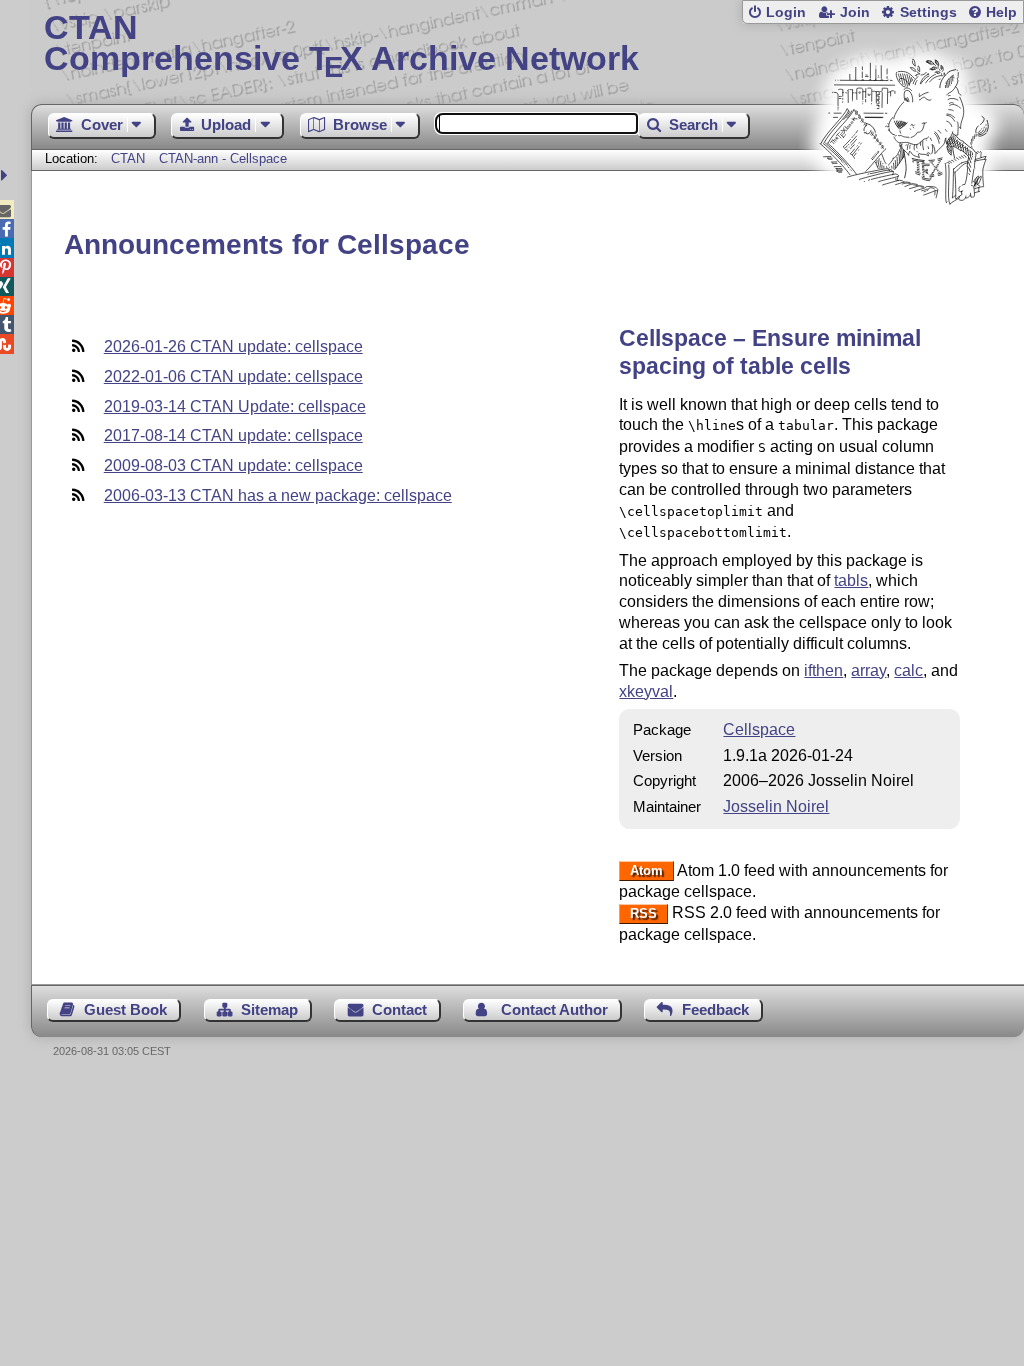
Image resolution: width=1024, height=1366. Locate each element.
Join (855, 12)
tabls (851, 580)
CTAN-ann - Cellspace (223, 158)
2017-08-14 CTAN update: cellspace (233, 435)
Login (786, 12)
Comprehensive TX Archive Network (341, 45)
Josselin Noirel (776, 806)
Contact (399, 1009)
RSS (643, 913)
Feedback (715, 1009)
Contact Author (554, 1009)
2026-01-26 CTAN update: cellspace (233, 346)
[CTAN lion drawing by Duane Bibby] (904, 242)
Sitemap (269, 1009)
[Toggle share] (6, 175)
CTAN (128, 158)
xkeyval (646, 691)
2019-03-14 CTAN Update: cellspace (235, 406)
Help (1001, 12)
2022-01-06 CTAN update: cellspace (233, 376)
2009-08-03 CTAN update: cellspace (233, 465)
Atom (646, 871)
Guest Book (125, 1009)
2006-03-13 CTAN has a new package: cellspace (278, 495)
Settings (928, 12)
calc (908, 670)
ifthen (823, 670)
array (868, 670)
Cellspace (759, 729)
